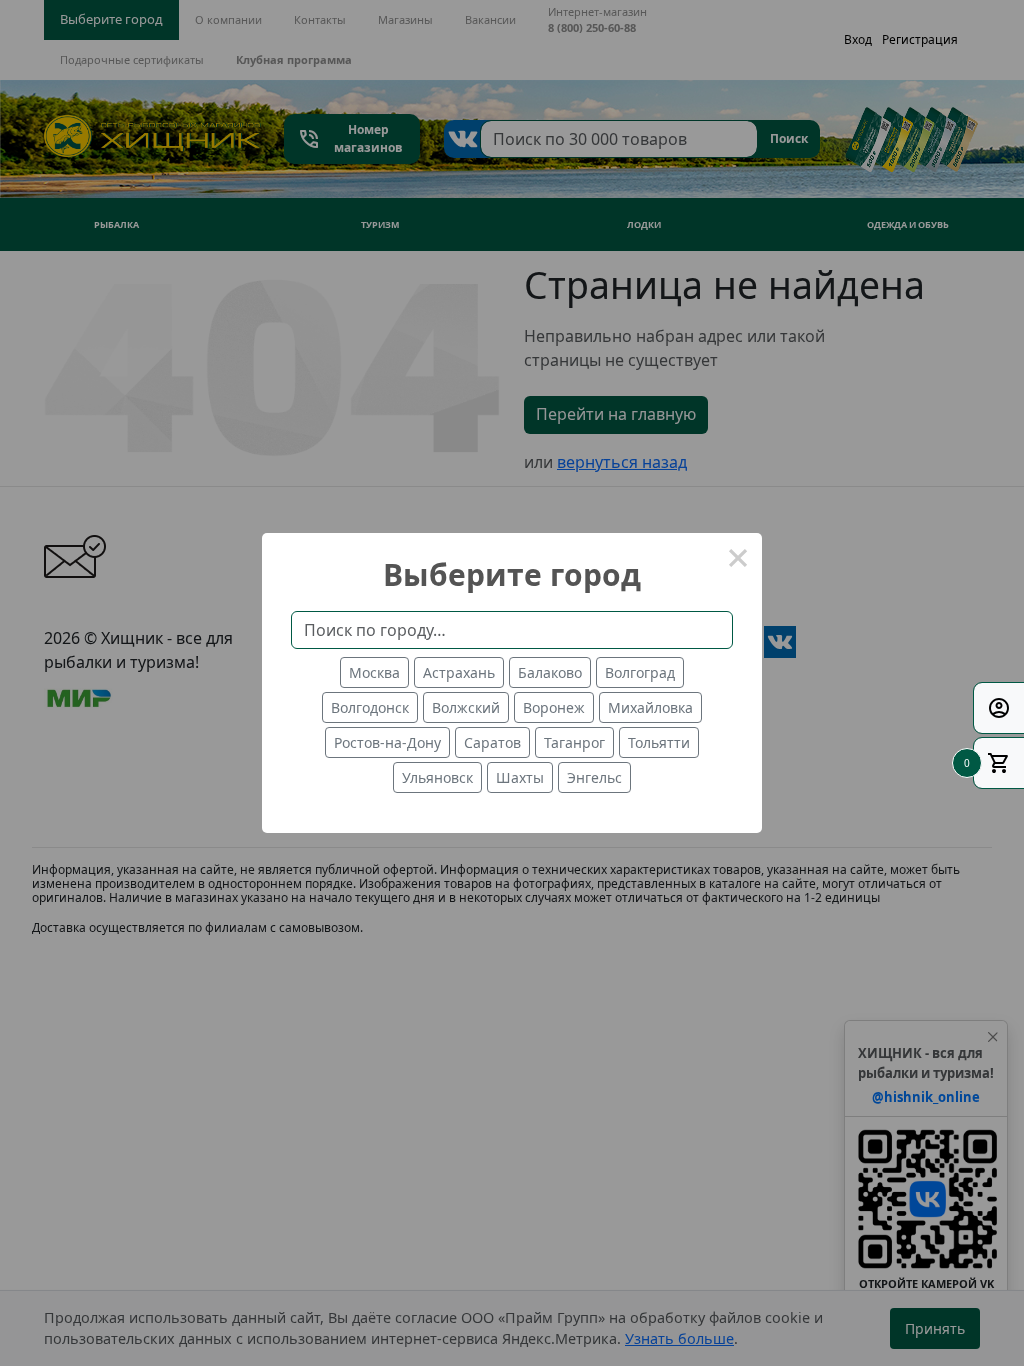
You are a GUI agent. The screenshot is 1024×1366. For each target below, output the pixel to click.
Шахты (520, 777)
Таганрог (574, 742)
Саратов (492, 742)
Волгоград (640, 672)
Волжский (466, 707)
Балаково (550, 672)
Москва (374, 672)
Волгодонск (370, 707)
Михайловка (650, 707)
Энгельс (594, 777)
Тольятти (659, 742)
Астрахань (459, 672)
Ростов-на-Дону (387, 742)
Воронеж (554, 707)
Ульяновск (437, 777)
